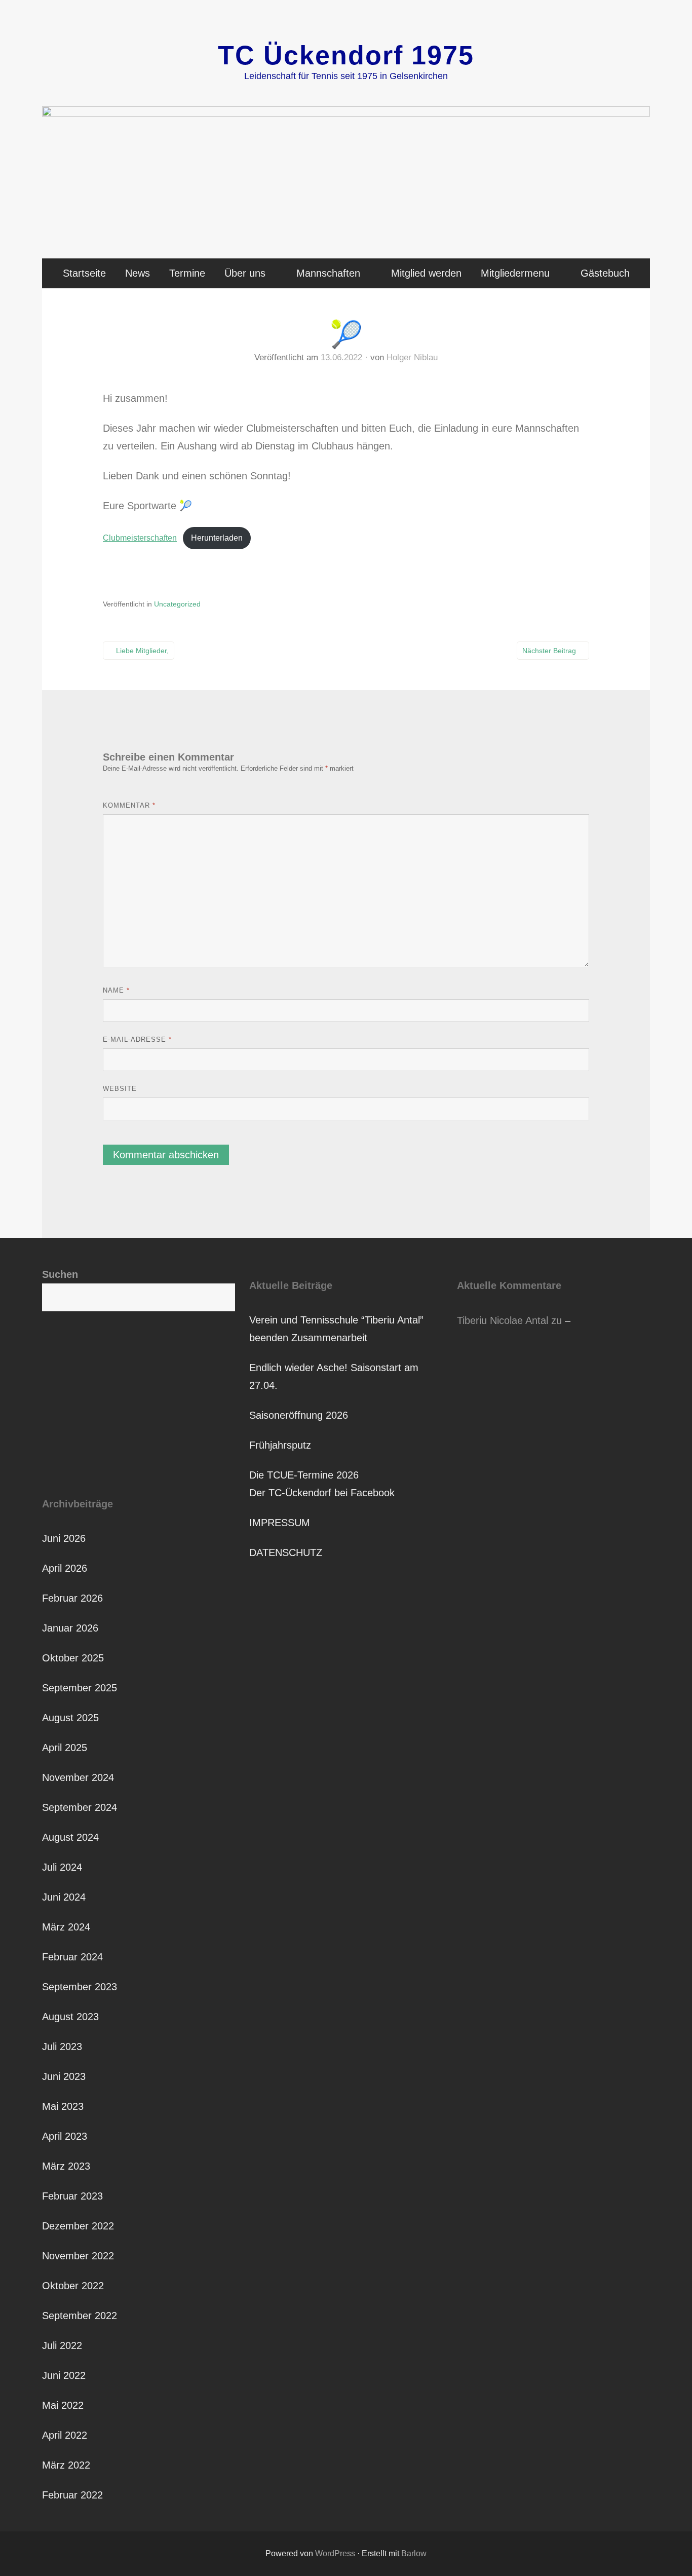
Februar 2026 (72, 1598)
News (138, 273)
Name (116, 990)
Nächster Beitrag (549, 651)
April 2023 (65, 2136)
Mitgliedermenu (515, 273)
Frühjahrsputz (280, 1445)
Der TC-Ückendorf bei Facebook (322, 1493)
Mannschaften (328, 273)
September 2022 (80, 2316)
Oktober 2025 (73, 1658)
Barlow (414, 2553)
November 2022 (78, 2256)
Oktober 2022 (73, 2286)
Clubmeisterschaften (140, 538)
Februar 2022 (72, 2495)
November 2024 (78, 1777)
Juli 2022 (62, 2345)
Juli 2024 (62, 1867)
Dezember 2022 (78, 2226)
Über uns (245, 273)
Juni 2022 (64, 2375)
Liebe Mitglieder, (142, 651)
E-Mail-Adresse (137, 1039)
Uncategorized (177, 604)
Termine (187, 273)
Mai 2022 (63, 2405)
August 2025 (70, 1718)
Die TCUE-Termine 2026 (304, 1475)
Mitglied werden (426, 273)
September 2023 (80, 1987)
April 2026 (65, 1568)
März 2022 (66, 2465)
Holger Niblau (412, 357)
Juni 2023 (64, 2076)
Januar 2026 (70, 1628)
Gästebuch (605, 273)
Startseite (84, 273)
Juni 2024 (64, 1897)
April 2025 (65, 1748)
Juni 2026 (64, 1538)
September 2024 (80, 1807)
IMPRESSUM (280, 1523)
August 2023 (70, 2017)
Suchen (60, 1274)
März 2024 (66, 1927)
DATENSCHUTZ (286, 1552)
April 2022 (65, 2435)
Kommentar (129, 805)
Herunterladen (217, 538)
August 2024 (70, 1837)
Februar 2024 (72, 1957)
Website (120, 1089)
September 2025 (80, 1688)
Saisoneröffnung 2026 (299, 1415)
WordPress (335, 2553)
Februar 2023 (72, 2196)
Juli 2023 (62, 2047)
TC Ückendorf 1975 (346, 55)
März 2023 (66, 2166)
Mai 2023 (63, 2106)
